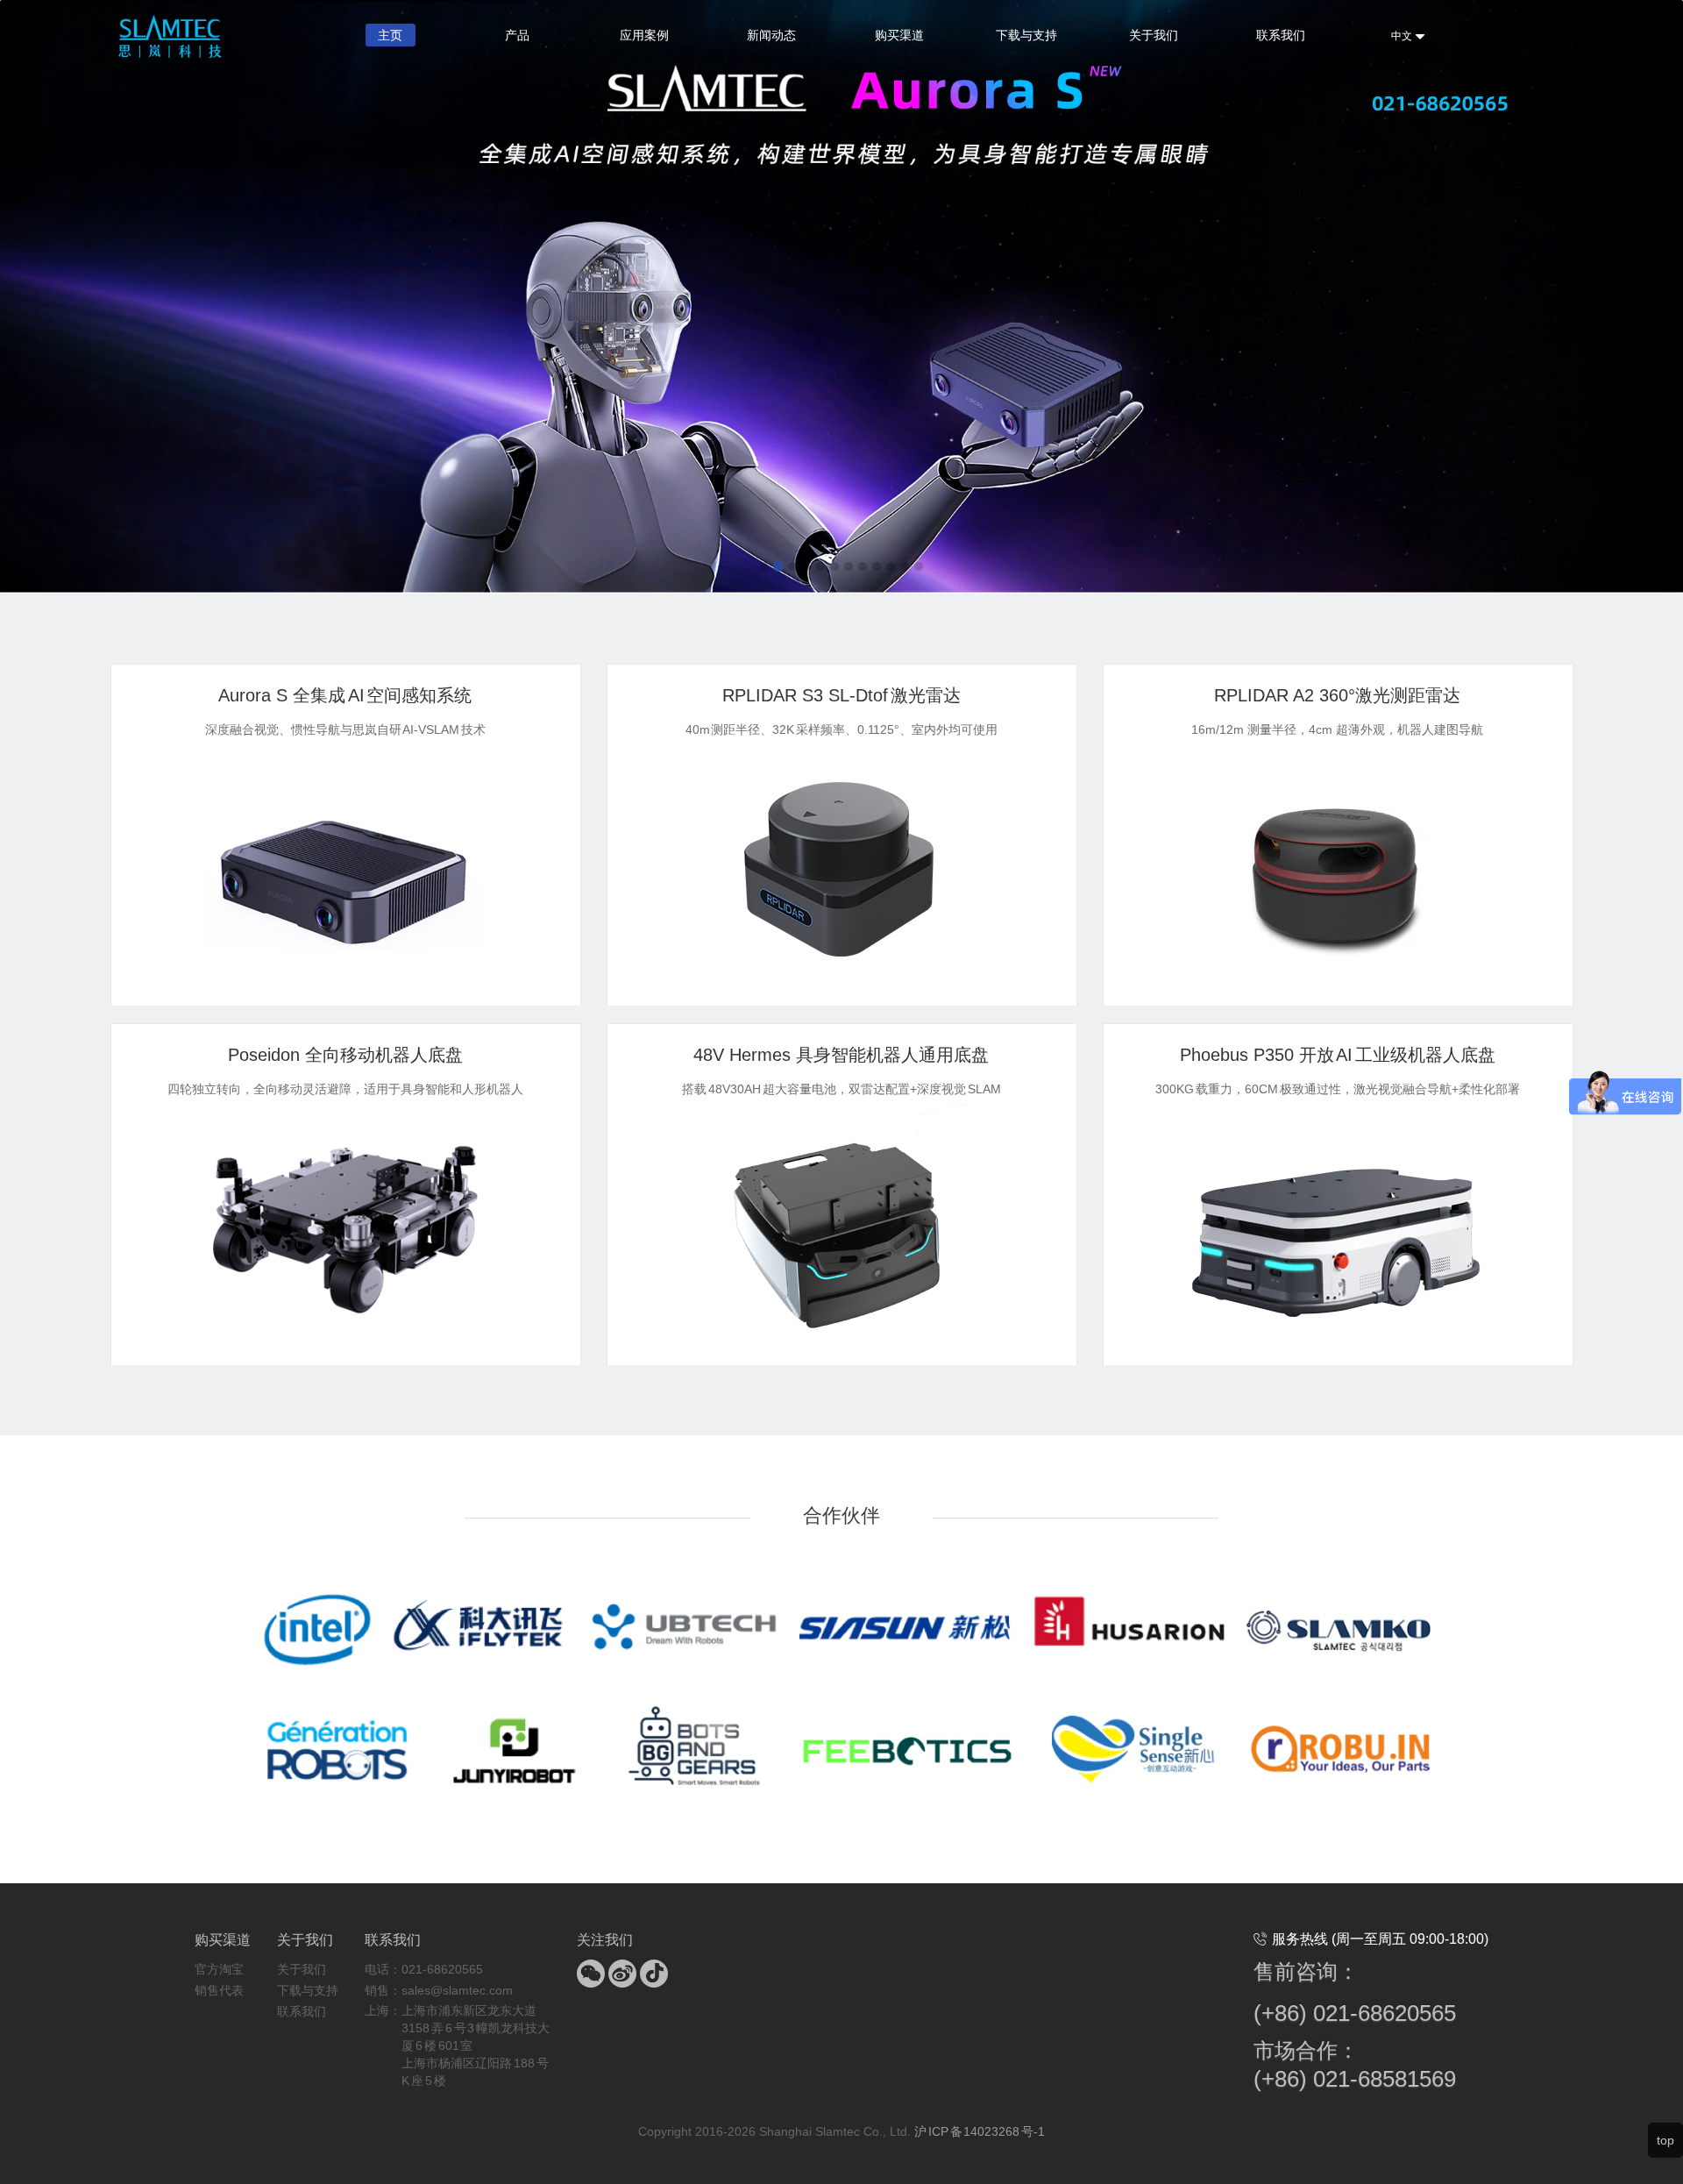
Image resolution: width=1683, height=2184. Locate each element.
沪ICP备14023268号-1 (980, 2131)
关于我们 (1154, 35)
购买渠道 (899, 35)
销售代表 (219, 1990)
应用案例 (644, 35)
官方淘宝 (219, 1969)
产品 (517, 35)
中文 (1403, 36)
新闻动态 (771, 35)
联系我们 (1281, 35)
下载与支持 (1026, 35)
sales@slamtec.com (457, 1990)
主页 (390, 35)
